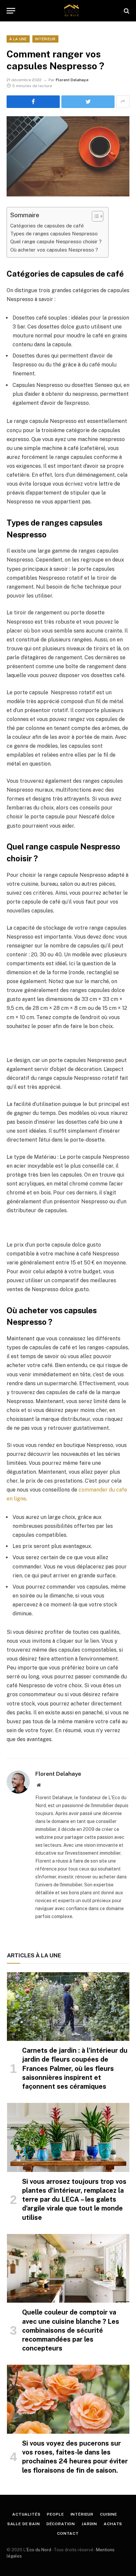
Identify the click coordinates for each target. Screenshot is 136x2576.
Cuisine (109, 2514)
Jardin (89, 2524)
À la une (18, 39)
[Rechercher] (126, 11)
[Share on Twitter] (88, 102)
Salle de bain (24, 2524)
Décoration (61, 2524)
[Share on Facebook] (33, 102)
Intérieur (45, 39)
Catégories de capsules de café (47, 226)
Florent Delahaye (72, 80)
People (55, 2514)
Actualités (26, 2514)
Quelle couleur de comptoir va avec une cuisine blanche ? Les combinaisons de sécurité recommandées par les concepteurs (71, 2330)
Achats (113, 2524)
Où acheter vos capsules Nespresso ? (54, 250)
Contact (68, 2533)
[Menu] (11, 11)
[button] (94, 216)
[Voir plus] (123, 102)
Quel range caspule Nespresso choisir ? (56, 241)
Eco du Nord (39, 2550)
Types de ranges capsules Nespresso (54, 234)
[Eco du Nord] (71, 11)
